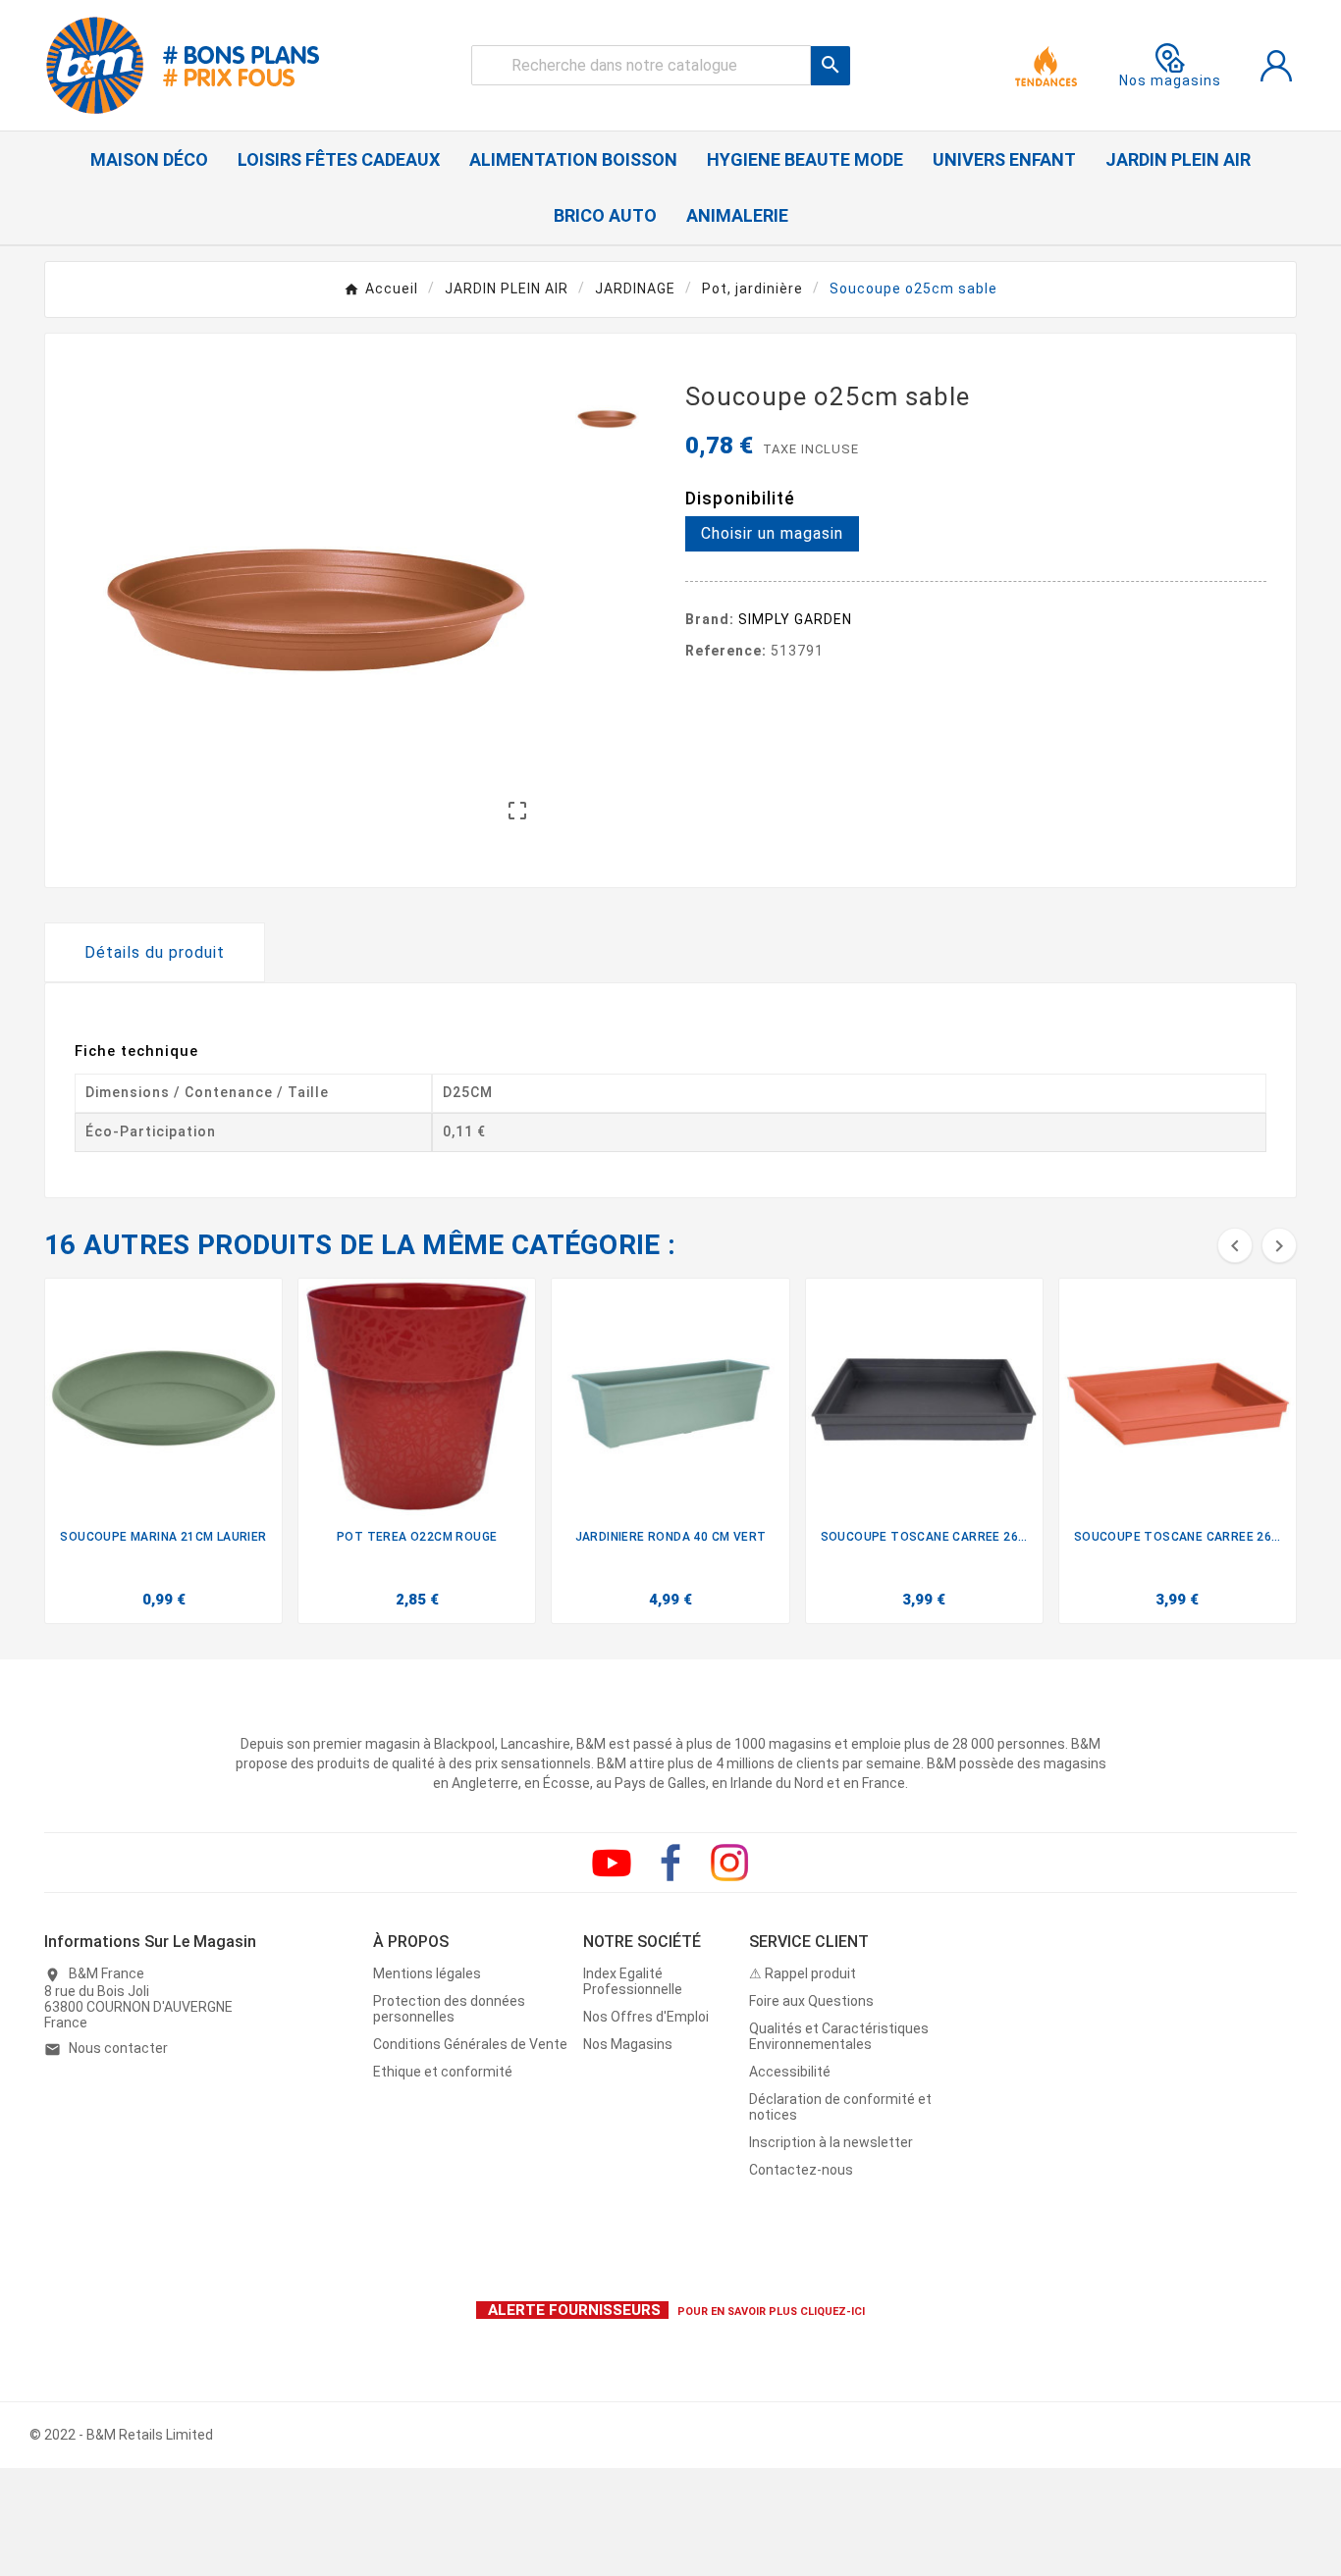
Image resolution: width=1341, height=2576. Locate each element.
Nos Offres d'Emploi (646, 2017)
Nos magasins (1170, 80)
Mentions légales (427, 1973)
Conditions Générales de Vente (470, 2044)
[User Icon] (1276, 66)
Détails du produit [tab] (155, 952)
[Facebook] (670, 1863)
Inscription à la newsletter (831, 2142)
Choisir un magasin (772, 533)
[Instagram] (729, 1863)
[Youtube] (612, 1863)
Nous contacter (118, 2048)
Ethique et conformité (443, 2072)
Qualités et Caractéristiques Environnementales (839, 2036)
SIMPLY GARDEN (795, 619)
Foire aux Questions (811, 2001)
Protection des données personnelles (449, 2009)
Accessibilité (790, 2072)
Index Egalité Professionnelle (633, 1981)
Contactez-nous (801, 2170)
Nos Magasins (628, 2044)
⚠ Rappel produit (803, 1973)
